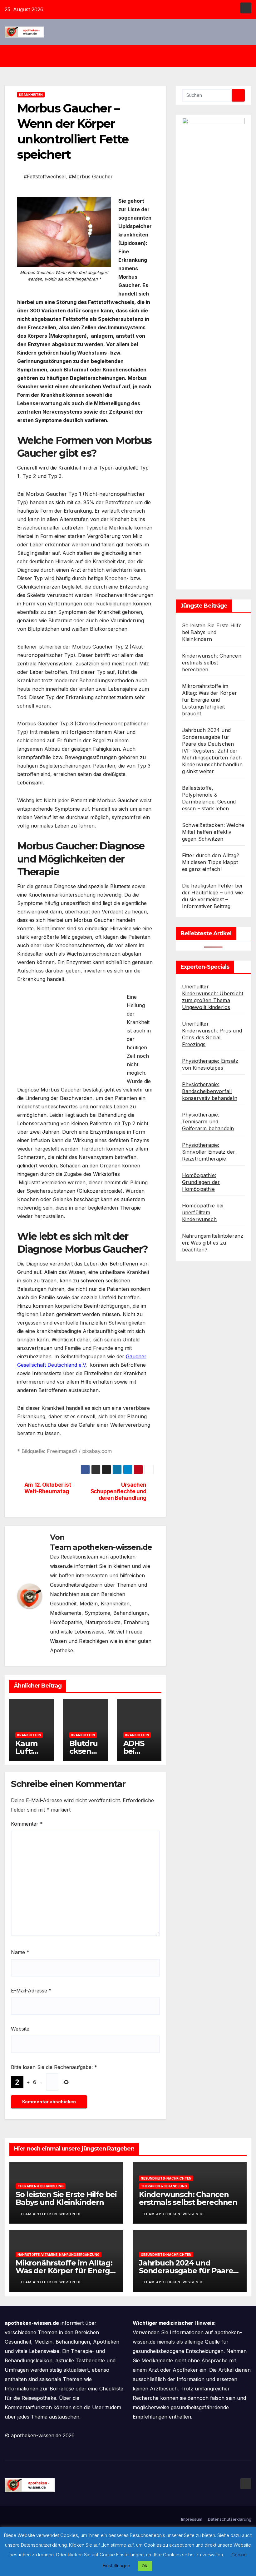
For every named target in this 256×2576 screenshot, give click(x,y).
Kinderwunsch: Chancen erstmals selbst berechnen (212, 663)
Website (20, 2029)
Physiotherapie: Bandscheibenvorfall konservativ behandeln (210, 1091)
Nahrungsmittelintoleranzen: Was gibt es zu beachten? (213, 1243)
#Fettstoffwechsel (45, 177)
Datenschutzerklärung (230, 2519)
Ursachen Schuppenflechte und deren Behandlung (118, 1491)
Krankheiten (31, 95)
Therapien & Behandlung (41, 2186)
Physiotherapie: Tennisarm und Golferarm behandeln (208, 1121)
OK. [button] (145, 2566)
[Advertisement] (70, 1037)
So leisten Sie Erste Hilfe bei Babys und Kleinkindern (212, 632)
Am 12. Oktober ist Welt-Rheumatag (48, 1488)
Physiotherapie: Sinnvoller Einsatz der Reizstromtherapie (209, 1152)
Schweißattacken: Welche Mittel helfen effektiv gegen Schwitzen (213, 832)
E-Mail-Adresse (31, 1991)
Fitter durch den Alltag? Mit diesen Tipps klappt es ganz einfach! (211, 862)
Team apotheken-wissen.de (101, 1547)
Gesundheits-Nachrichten (166, 2178)
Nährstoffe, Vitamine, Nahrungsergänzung (59, 2255)
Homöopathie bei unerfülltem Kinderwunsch (203, 1212)
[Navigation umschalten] (133, 56)
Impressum (192, 2519)
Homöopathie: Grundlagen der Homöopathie (201, 1182)
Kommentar (27, 1824)
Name (20, 1952)
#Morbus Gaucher (91, 177)
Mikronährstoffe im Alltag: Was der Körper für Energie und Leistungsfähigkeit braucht (209, 700)
